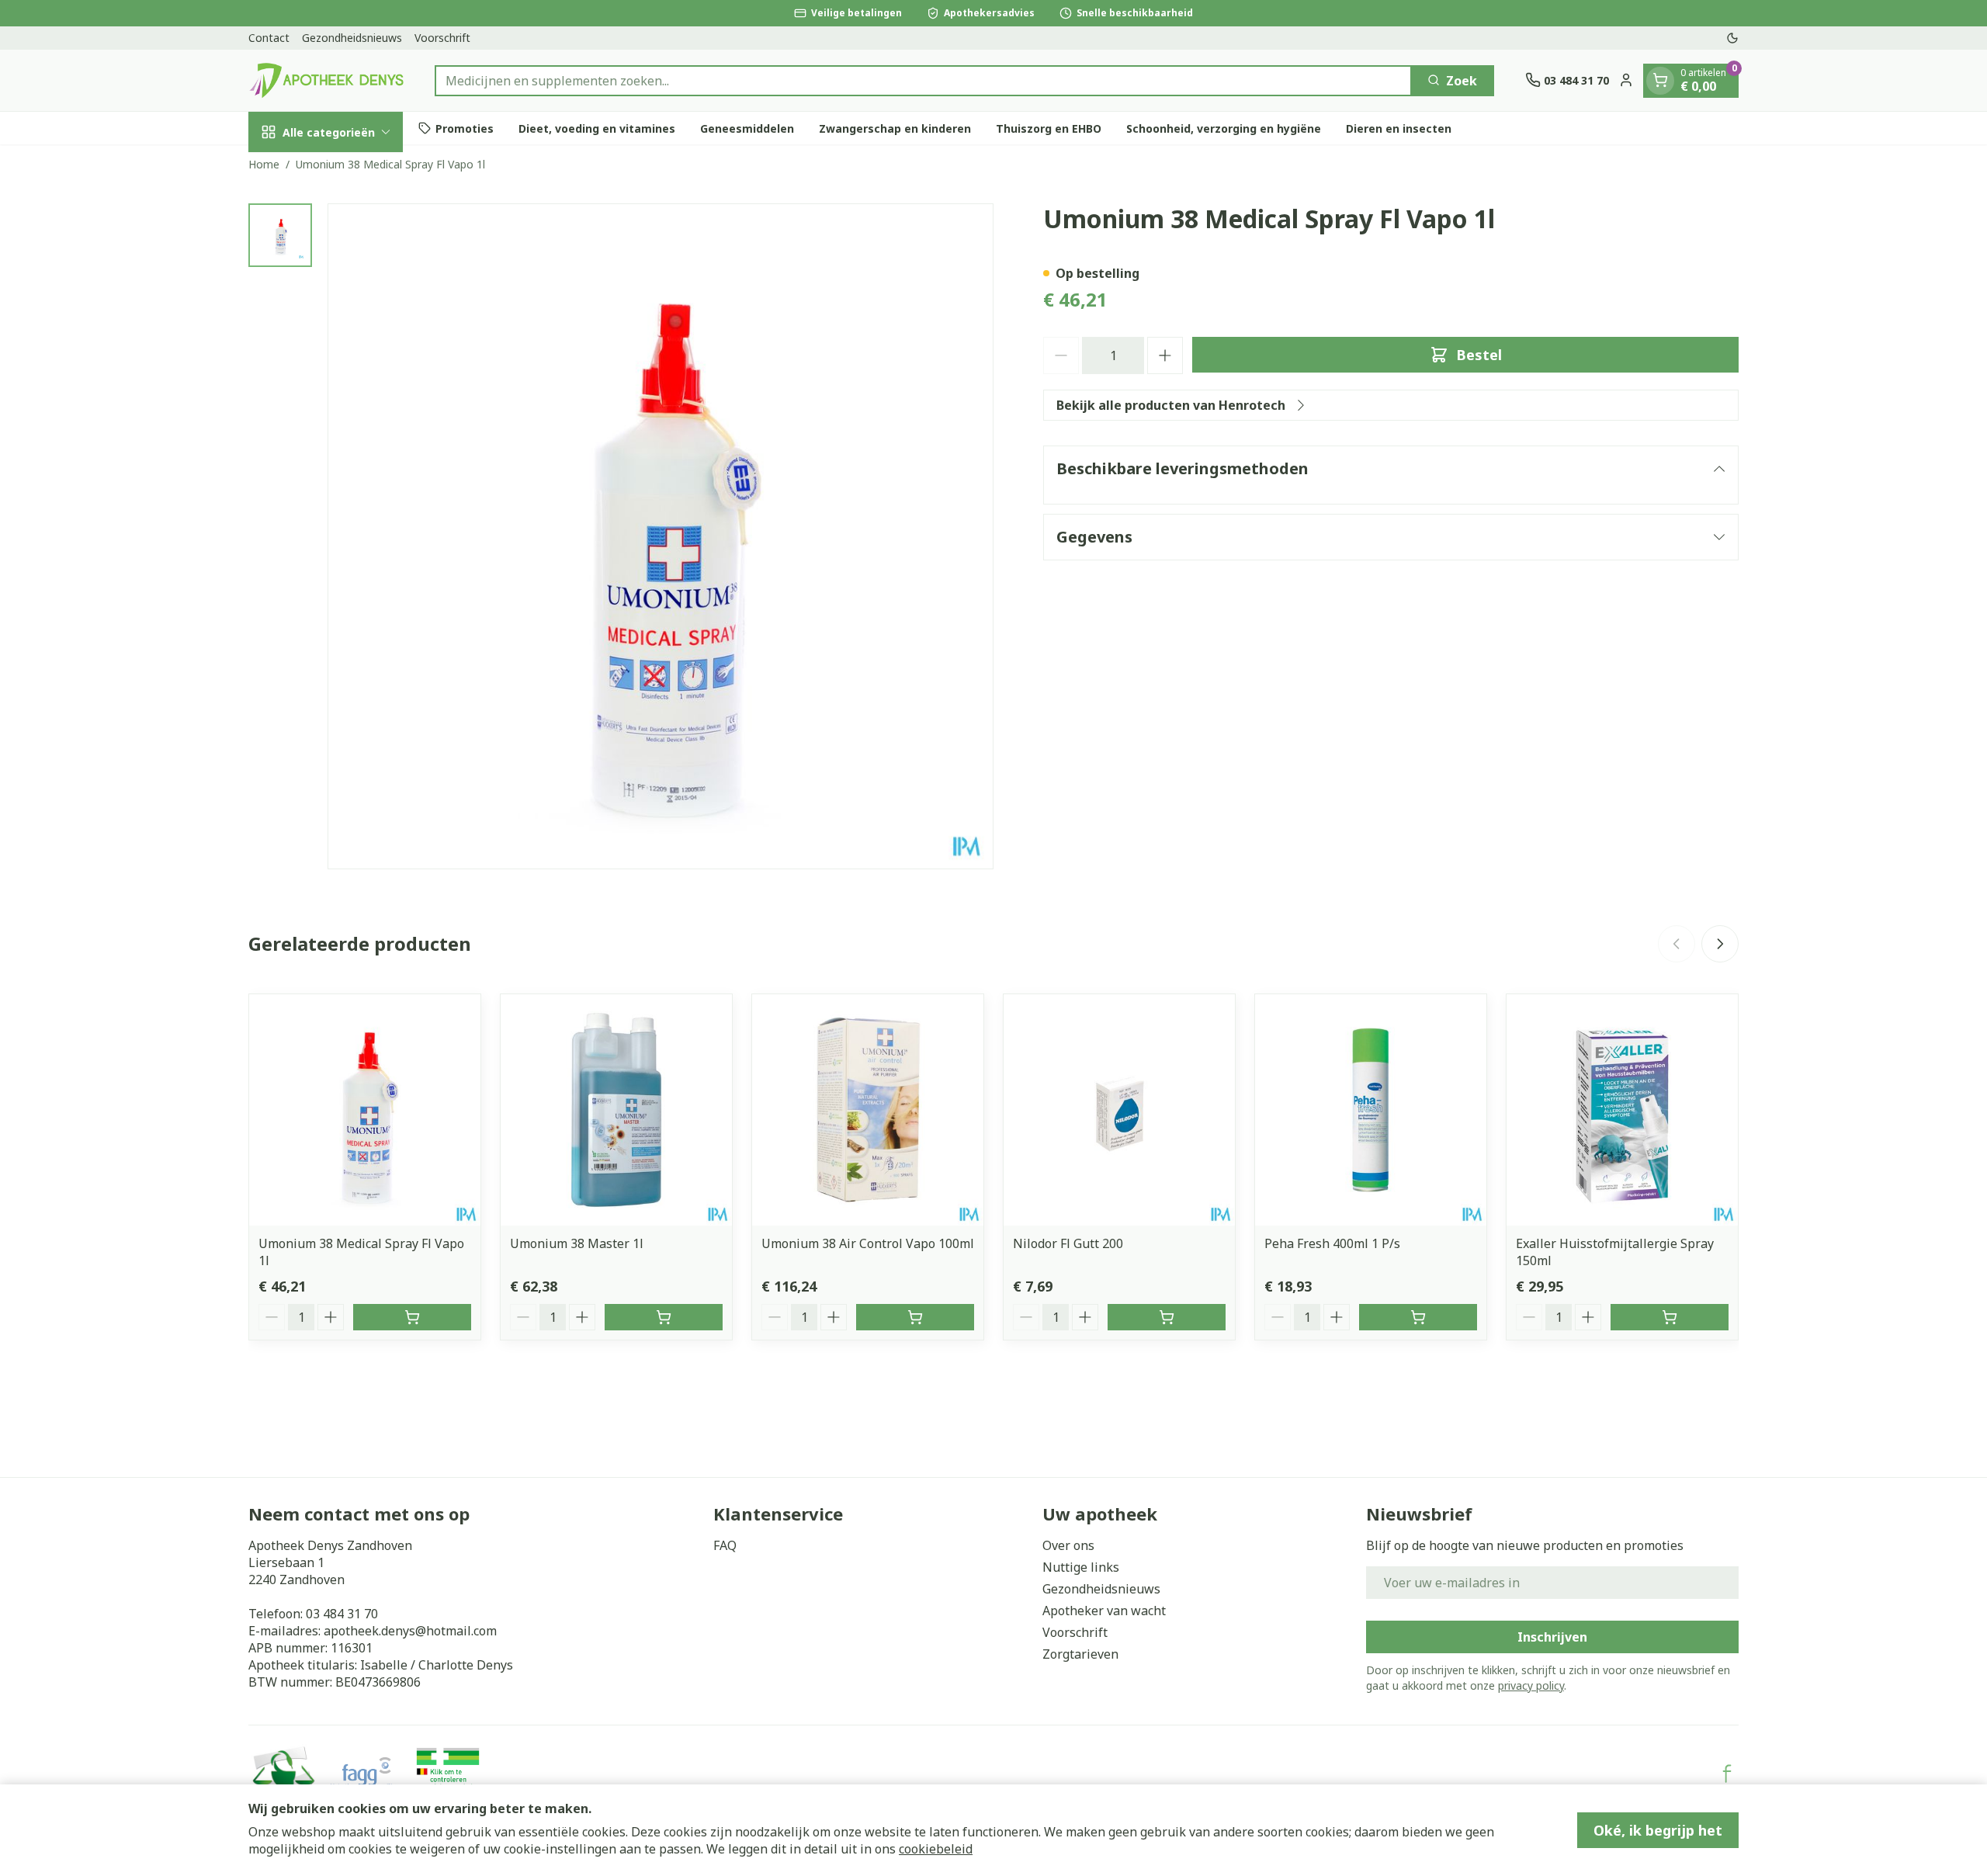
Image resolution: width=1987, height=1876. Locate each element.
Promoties (465, 128)
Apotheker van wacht (1104, 1611)
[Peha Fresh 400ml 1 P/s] (1371, 1110)
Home (264, 164)
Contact (269, 38)
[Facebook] (1727, 1774)
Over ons (1068, 1545)
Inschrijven (1552, 1637)
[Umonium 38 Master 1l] (616, 1110)
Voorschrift (442, 38)
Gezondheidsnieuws (352, 38)
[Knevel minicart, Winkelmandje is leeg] (1660, 80)
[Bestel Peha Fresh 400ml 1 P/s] (1418, 1317)
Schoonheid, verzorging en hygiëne (1224, 128)
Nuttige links (1081, 1567)
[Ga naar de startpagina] (326, 80)
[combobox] (923, 80)
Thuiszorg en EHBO (1049, 128)
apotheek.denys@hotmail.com (410, 1631)
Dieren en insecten (1399, 128)
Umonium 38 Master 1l (577, 1243)
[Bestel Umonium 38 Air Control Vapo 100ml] (915, 1317)
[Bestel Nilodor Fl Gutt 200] (1167, 1317)
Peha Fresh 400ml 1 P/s (1332, 1243)
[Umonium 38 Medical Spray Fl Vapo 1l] (365, 1110)
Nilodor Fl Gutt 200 (1068, 1243)
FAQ (725, 1545)
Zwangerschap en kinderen (895, 128)
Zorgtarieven (1080, 1654)
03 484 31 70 (342, 1614)
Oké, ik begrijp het (1658, 1830)
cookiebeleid (936, 1849)
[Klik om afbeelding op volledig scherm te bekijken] (661, 536)
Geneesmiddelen (747, 128)
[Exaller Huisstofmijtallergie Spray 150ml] (1622, 1110)
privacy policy (1531, 1685)
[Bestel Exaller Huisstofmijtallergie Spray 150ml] (1670, 1317)
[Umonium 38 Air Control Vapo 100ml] (868, 1110)
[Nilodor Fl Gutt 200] (1119, 1110)
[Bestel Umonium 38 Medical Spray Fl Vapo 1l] (412, 1317)
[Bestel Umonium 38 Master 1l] (664, 1317)
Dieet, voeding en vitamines (597, 128)
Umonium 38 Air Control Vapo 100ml (868, 1243)
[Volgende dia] (1720, 944)
